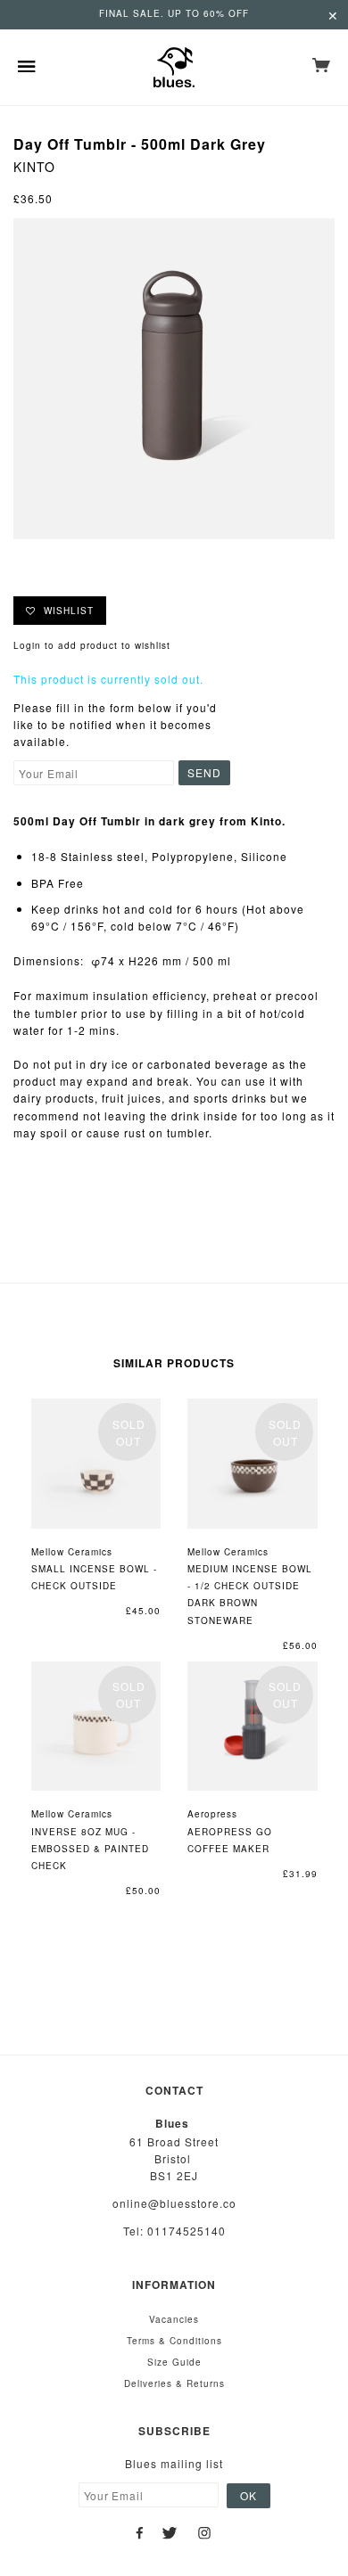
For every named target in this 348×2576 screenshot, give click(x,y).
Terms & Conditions (174, 2341)
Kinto (34, 167)
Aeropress (212, 1814)
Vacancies (174, 2319)
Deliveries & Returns (174, 2383)
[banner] (174, 67)
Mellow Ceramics (72, 1552)
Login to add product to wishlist (92, 645)
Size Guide (174, 2362)
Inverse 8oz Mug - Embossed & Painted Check (90, 1849)
